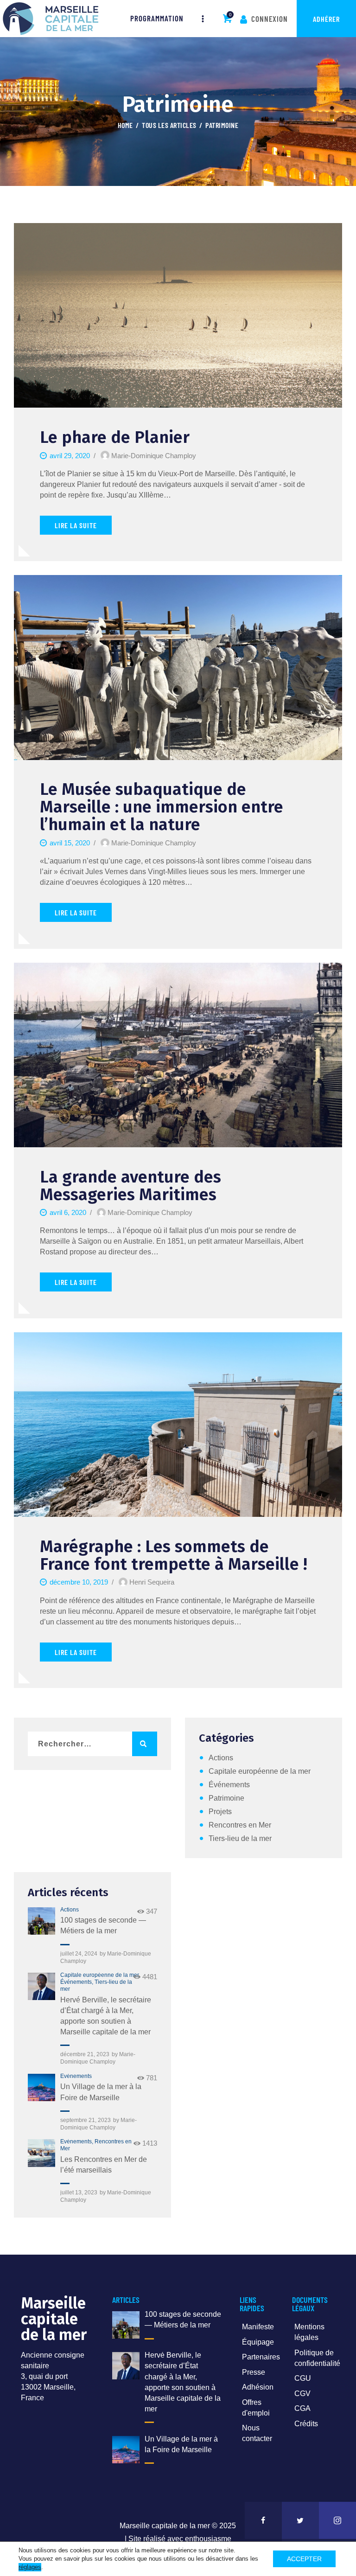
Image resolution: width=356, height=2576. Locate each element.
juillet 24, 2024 (79, 1954)
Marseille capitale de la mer (165, 2526)
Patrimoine (226, 1798)
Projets (220, 1812)
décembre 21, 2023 (85, 2054)
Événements (229, 1785)
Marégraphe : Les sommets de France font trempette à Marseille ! (174, 1555)
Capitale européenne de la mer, (100, 1975)
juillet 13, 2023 (79, 2192)
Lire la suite (76, 525)
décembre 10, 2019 (79, 1582)
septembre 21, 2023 (86, 2120)
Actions (221, 1758)
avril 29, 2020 (70, 456)
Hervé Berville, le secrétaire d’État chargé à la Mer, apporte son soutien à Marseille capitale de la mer (106, 2016)
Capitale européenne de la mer (260, 1771)
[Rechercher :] (92, 1744)
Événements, (77, 1982)
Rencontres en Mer (240, 1825)
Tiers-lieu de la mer (240, 1838)
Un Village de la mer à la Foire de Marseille (101, 2092)
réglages (30, 2567)
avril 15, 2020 (70, 843)
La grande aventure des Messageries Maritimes (130, 1186)
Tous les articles (169, 125)
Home (125, 125)
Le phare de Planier (115, 437)
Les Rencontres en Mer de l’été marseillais (104, 2165)
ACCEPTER (304, 2559)
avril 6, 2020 (68, 1212)
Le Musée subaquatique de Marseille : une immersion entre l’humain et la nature (162, 807)
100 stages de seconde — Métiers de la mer (103, 1925)
